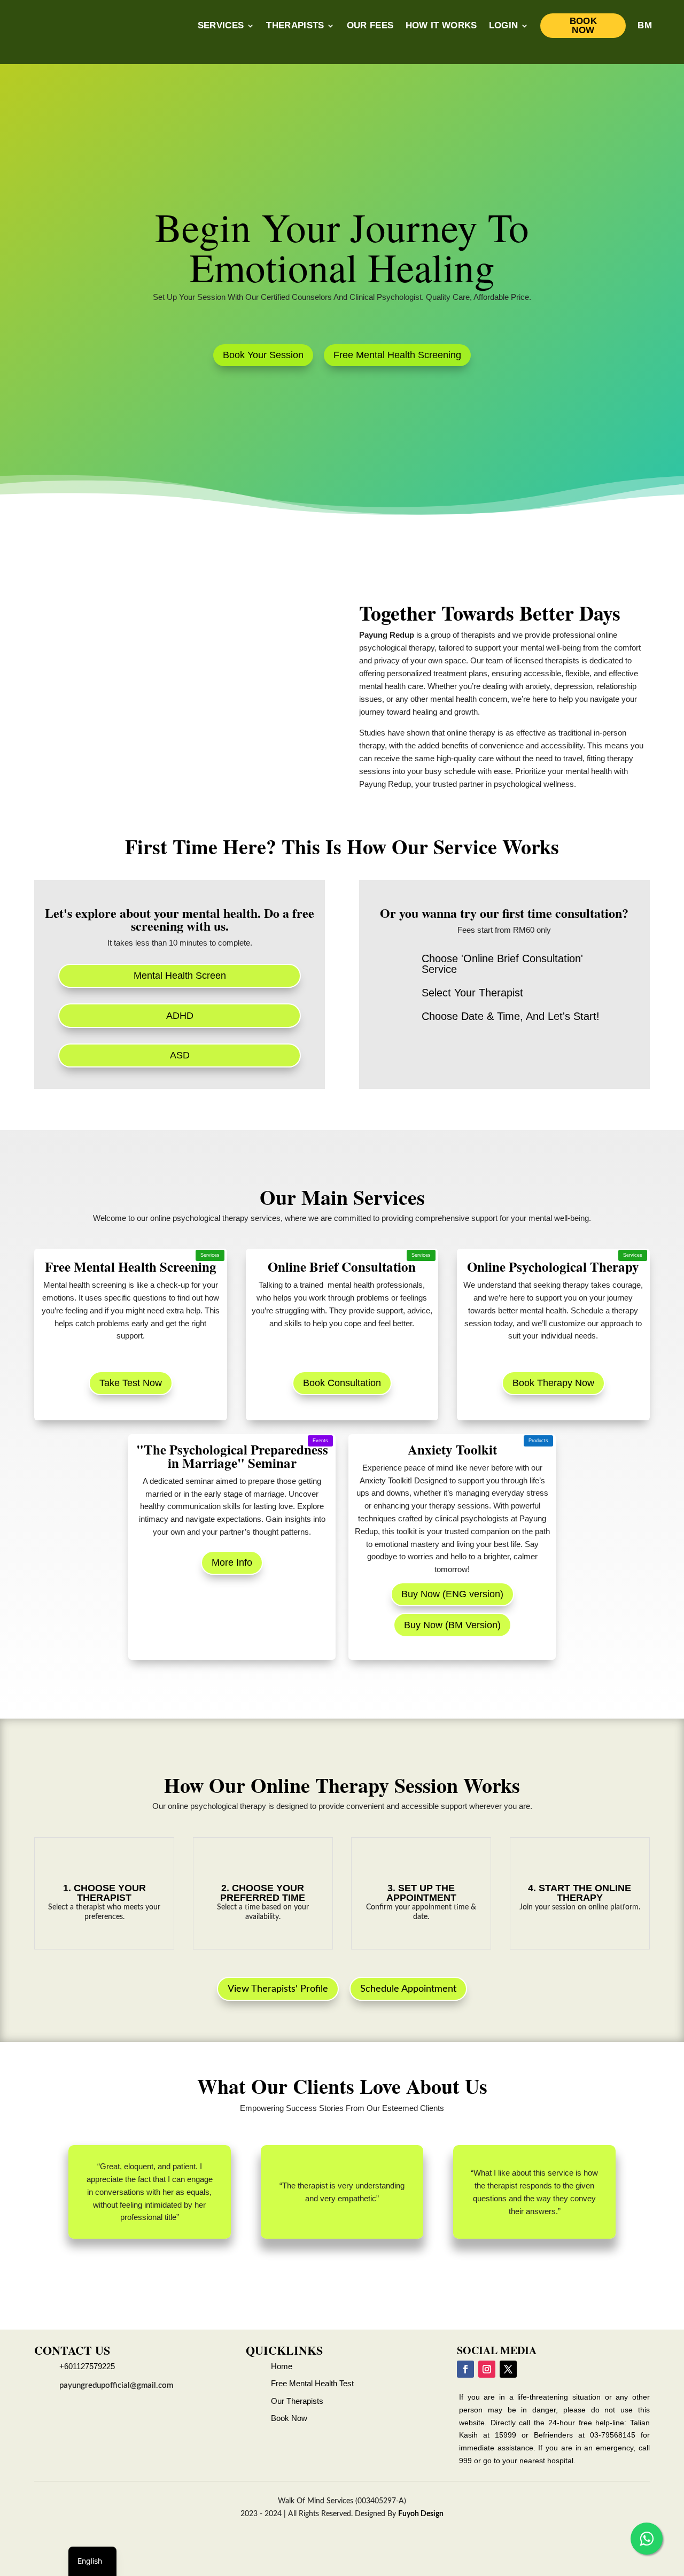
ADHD (180, 1016)
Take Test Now (131, 1383)
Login (504, 25)
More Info (232, 1562)
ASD (180, 1055)
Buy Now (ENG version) (452, 1594)
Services (221, 25)
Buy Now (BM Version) (452, 1625)
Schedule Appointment (408, 1989)
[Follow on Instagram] (487, 2369)
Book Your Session (263, 355)
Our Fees (370, 25)
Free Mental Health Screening (397, 355)
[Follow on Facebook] (465, 2369)
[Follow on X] (508, 2369)
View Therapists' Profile (278, 1989)
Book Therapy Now (553, 1383)
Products (538, 1441)
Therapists (295, 25)
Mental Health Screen (180, 976)
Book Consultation (342, 1383)
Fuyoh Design (421, 2514)
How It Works (441, 25)
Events (320, 1441)
